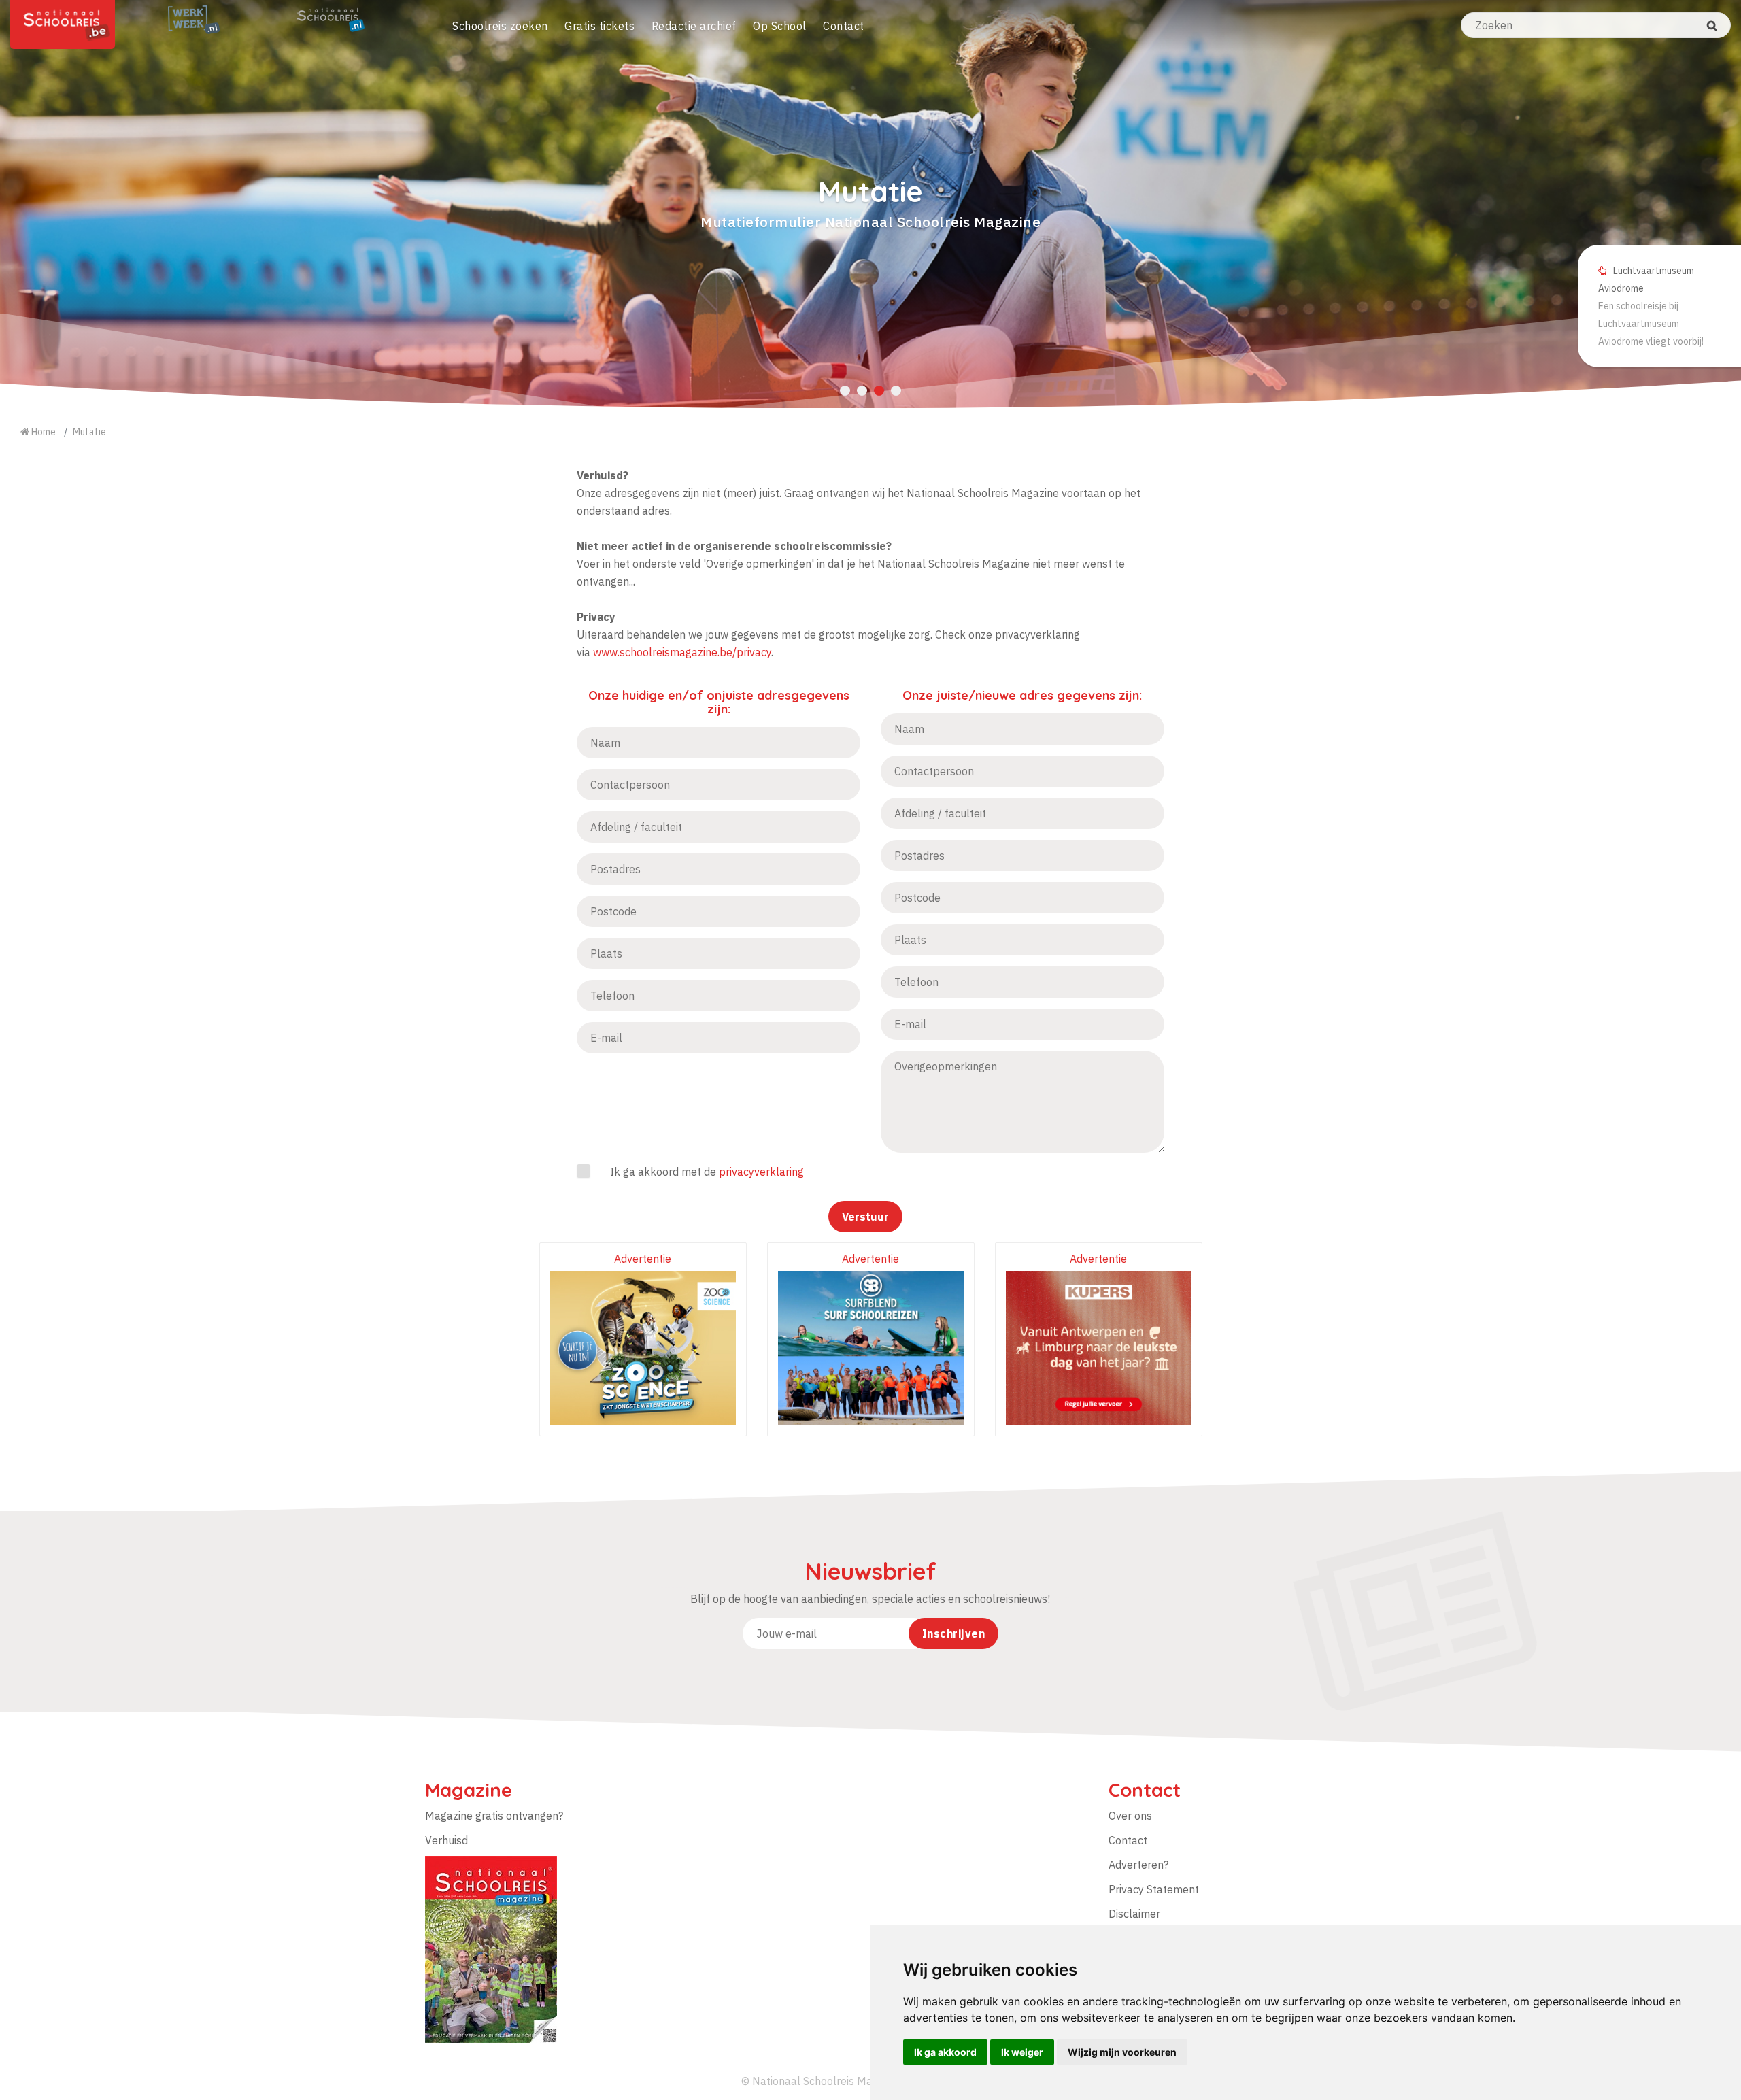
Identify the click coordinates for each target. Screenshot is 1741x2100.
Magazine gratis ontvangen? (494, 1816)
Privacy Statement (1154, 1889)
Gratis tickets (599, 26)
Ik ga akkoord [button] (945, 2052)
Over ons (1130, 1816)
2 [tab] (862, 391)
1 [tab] (845, 391)
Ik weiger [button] (1022, 2052)
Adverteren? (1138, 1865)
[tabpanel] (870, 204)
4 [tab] (896, 391)
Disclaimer (1134, 1914)
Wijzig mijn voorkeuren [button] (1122, 2052)
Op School (780, 26)
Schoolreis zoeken (500, 26)
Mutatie (89, 432)
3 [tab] (879, 391)
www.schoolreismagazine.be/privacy (682, 652)
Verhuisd (446, 1840)
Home (43, 432)
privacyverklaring (761, 1172)
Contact (844, 26)
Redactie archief (694, 26)
